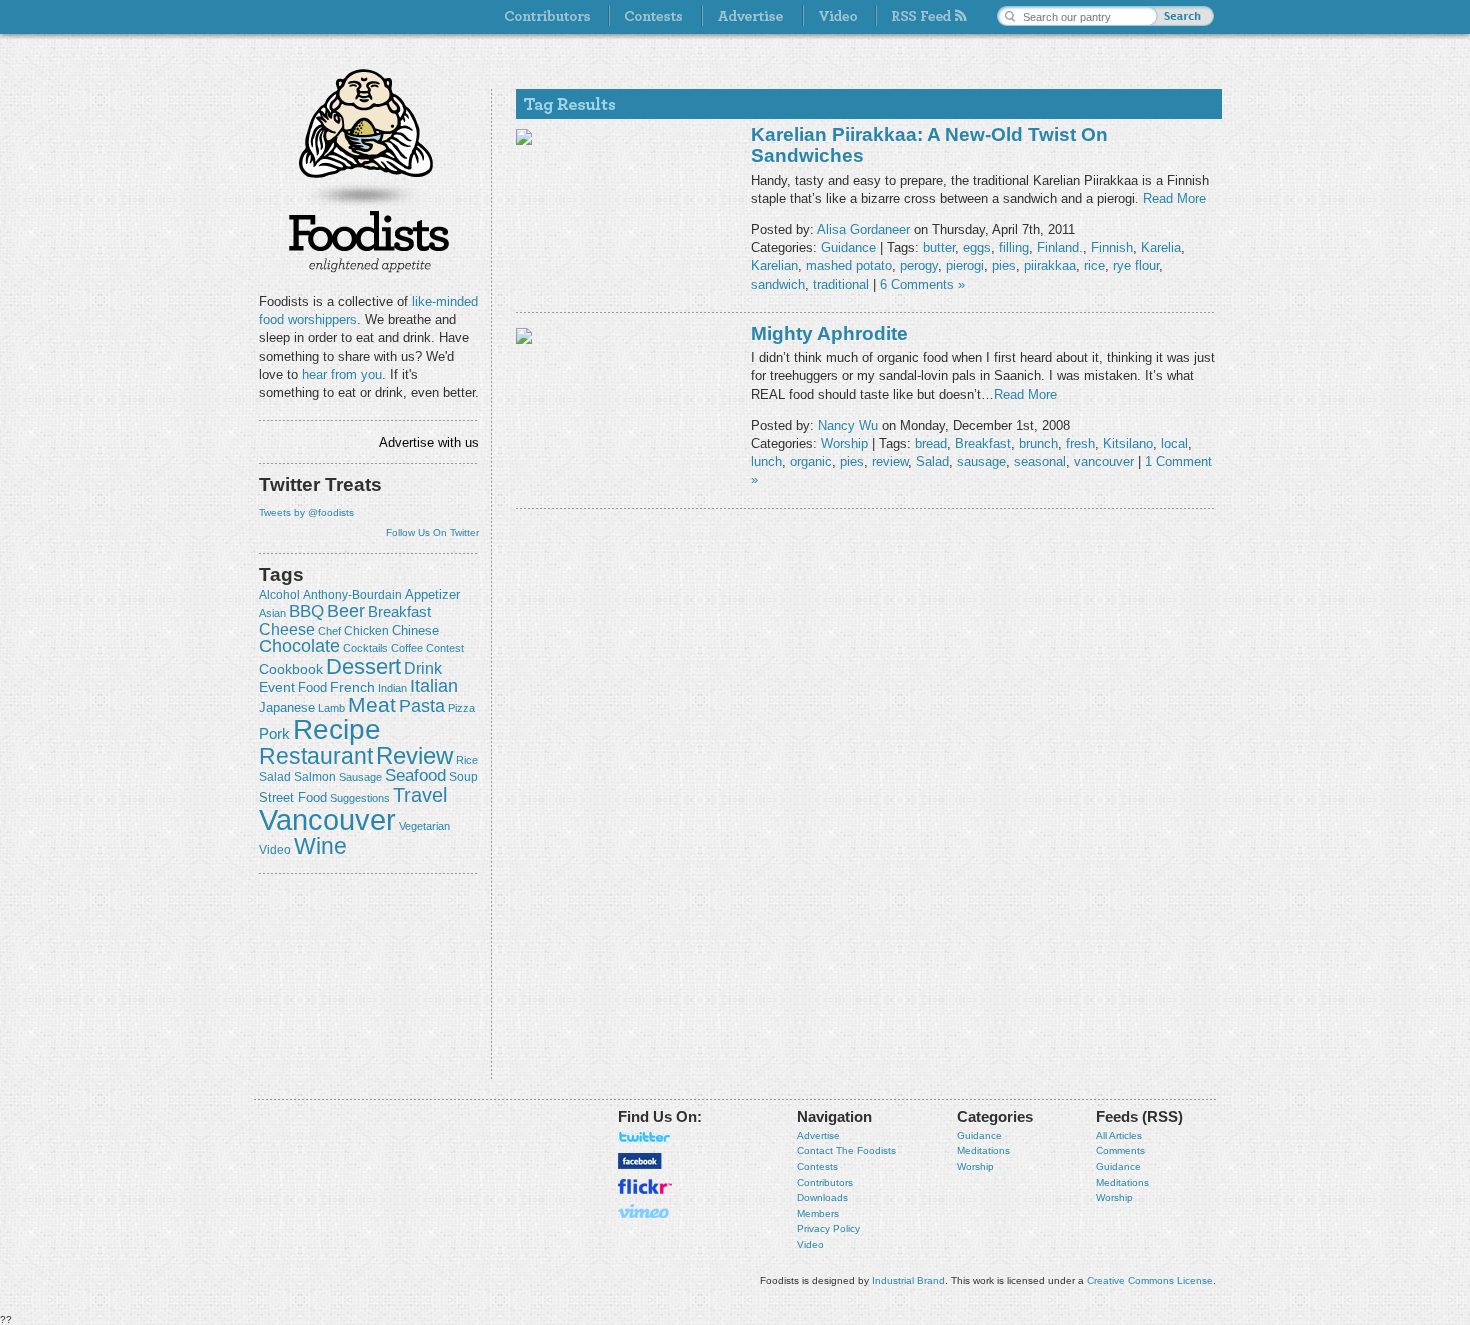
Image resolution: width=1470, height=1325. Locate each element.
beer (346, 611)
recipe (337, 729)
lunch (766, 461)
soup (463, 777)
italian (434, 686)
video (275, 850)
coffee (407, 648)
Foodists (369, 240)
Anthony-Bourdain (352, 595)
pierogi (965, 265)
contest (445, 648)
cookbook (291, 669)
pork (274, 734)
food (312, 687)
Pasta (422, 706)
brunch (1038, 443)
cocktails (365, 648)
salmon (315, 777)
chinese (415, 631)
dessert (363, 666)
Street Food (293, 798)
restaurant (316, 756)
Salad (275, 777)
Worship (844, 443)
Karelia (1161, 247)
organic (811, 461)
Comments (1120, 1150)
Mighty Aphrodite (829, 333)
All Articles (1119, 1135)
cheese (287, 629)
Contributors (825, 1182)
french (352, 687)
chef (329, 631)
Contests (817, 1166)
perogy (919, 265)
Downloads (822, 1197)
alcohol (279, 595)
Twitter (645, 1137)
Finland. (1060, 247)
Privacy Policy (828, 1228)
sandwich (778, 284)
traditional (841, 284)
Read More (1174, 198)
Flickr (645, 1186)
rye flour (1136, 265)
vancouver (327, 819)
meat (372, 704)
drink (423, 668)
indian (392, 688)
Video (810, 1244)
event (277, 687)
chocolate (299, 645)
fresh (1080, 443)
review (414, 755)
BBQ (306, 611)
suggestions (360, 798)
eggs (977, 247)
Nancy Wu (848, 425)
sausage (360, 777)
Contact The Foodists (846, 1150)
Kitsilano (1128, 443)
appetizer (432, 594)
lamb (331, 708)
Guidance (848, 247)
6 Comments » (922, 284)
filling (1014, 247)
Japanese (287, 707)
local (1174, 443)
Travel (420, 794)
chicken (366, 631)
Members (818, 1213)
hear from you (342, 374)
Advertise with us (429, 442)
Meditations (983, 1150)
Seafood (415, 775)
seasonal (1040, 461)
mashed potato (849, 265)
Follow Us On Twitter (432, 532)
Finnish (1112, 247)
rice (467, 760)
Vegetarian (424, 826)
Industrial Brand (908, 1280)
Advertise (818, 1135)
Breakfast (399, 611)
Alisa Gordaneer (863, 229)
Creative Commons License (1150, 1280)
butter (939, 247)
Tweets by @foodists (306, 512)
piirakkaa (1050, 265)
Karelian (774, 265)
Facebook (640, 1161)
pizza (461, 708)
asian (272, 613)
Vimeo (645, 1211)
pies (1004, 265)
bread (931, 443)
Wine (320, 846)
